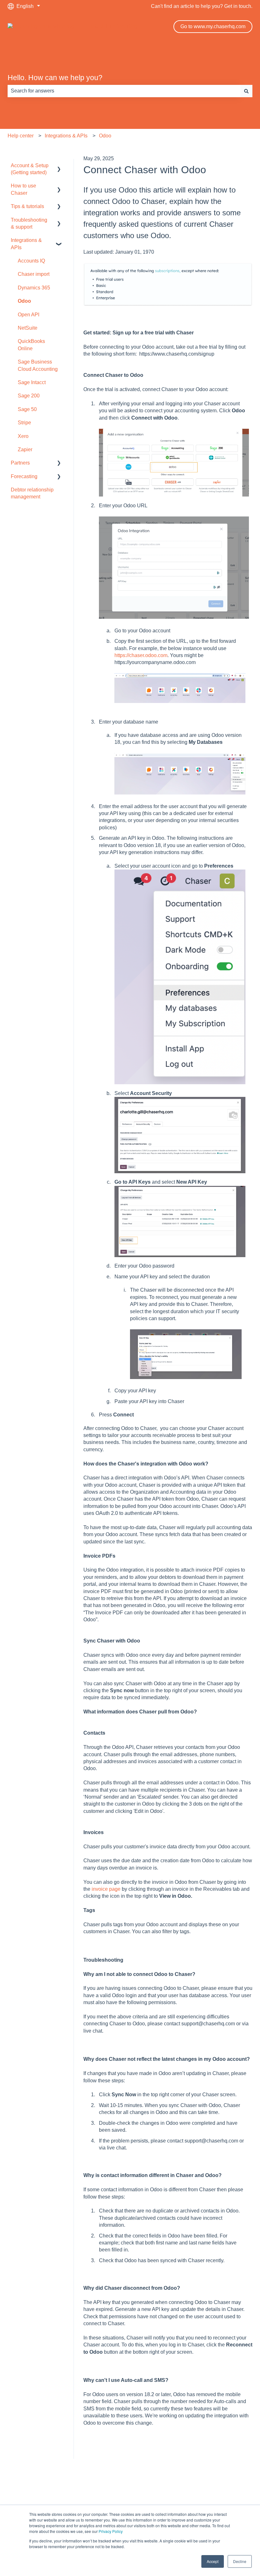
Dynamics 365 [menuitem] (34, 288)
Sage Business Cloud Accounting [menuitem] (38, 365)
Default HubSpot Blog (113, 26)
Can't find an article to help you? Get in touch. (202, 6)
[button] (59, 166)
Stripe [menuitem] (24, 423)
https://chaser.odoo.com (141, 655)
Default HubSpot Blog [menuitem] (130, 2494)
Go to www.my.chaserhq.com (213, 26)
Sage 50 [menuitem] (27, 409)
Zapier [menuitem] (25, 449)
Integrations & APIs (66, 136)
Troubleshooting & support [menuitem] (29, 223)
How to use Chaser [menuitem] (23, 189)
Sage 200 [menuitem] (29, 396)
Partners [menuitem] (20, 463)
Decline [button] (240, 2561)
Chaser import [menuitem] (34, 274)
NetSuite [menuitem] (28, 328)
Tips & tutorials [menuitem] (27, 206)
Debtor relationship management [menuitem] (32, 493)
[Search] (246, 91)
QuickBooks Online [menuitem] (31, 345)
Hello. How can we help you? (55, 78)
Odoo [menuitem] (24, 301)
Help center (21, 136)
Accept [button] (213, 2561)
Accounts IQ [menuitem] (31, 261)
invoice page (106, 1889)
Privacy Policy (111, 2531)
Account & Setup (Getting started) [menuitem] (30, 169)
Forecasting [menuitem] (24, 476)
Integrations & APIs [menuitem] (26, 244)
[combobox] (124, 91)
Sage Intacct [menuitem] (32, 382)
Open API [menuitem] (29, 315)
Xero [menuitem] (23, 436)
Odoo (105, 136)
